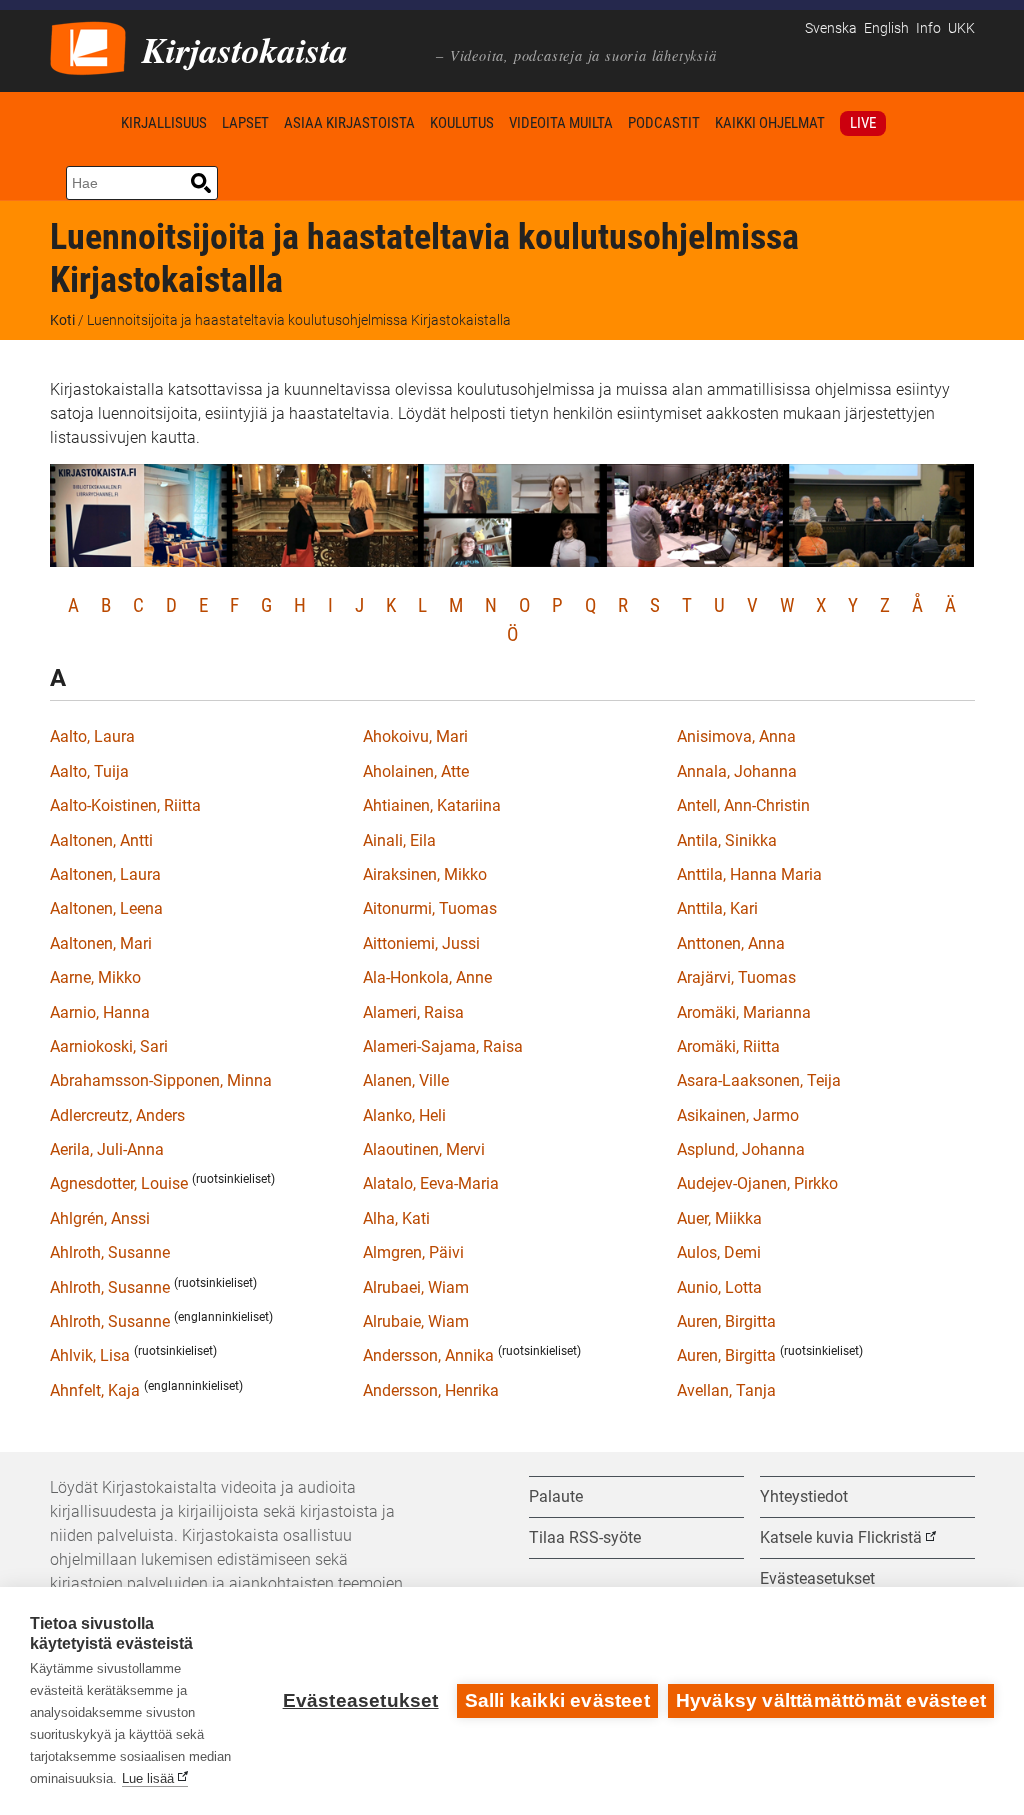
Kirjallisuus (164, 123)
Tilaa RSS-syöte (585, 1537)
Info (928, 28)
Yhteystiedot (804, 1496)
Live (863, 123)
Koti (82, 122)
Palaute (556, 1496)
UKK (961, 28)
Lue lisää (148, 1778)
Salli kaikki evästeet (557, 1700)
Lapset (245, 123)
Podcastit (664, 123)
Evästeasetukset (361, 1700)
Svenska (831, 28)
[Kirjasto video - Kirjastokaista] (88, 46)
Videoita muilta (561, 123)
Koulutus (462, 123)
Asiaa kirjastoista (349, 123)
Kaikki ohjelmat (770, 123)
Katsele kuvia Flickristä (841, 1537)
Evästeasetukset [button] (817, 1578)
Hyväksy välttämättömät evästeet (831, 1700)
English (886, 28)
